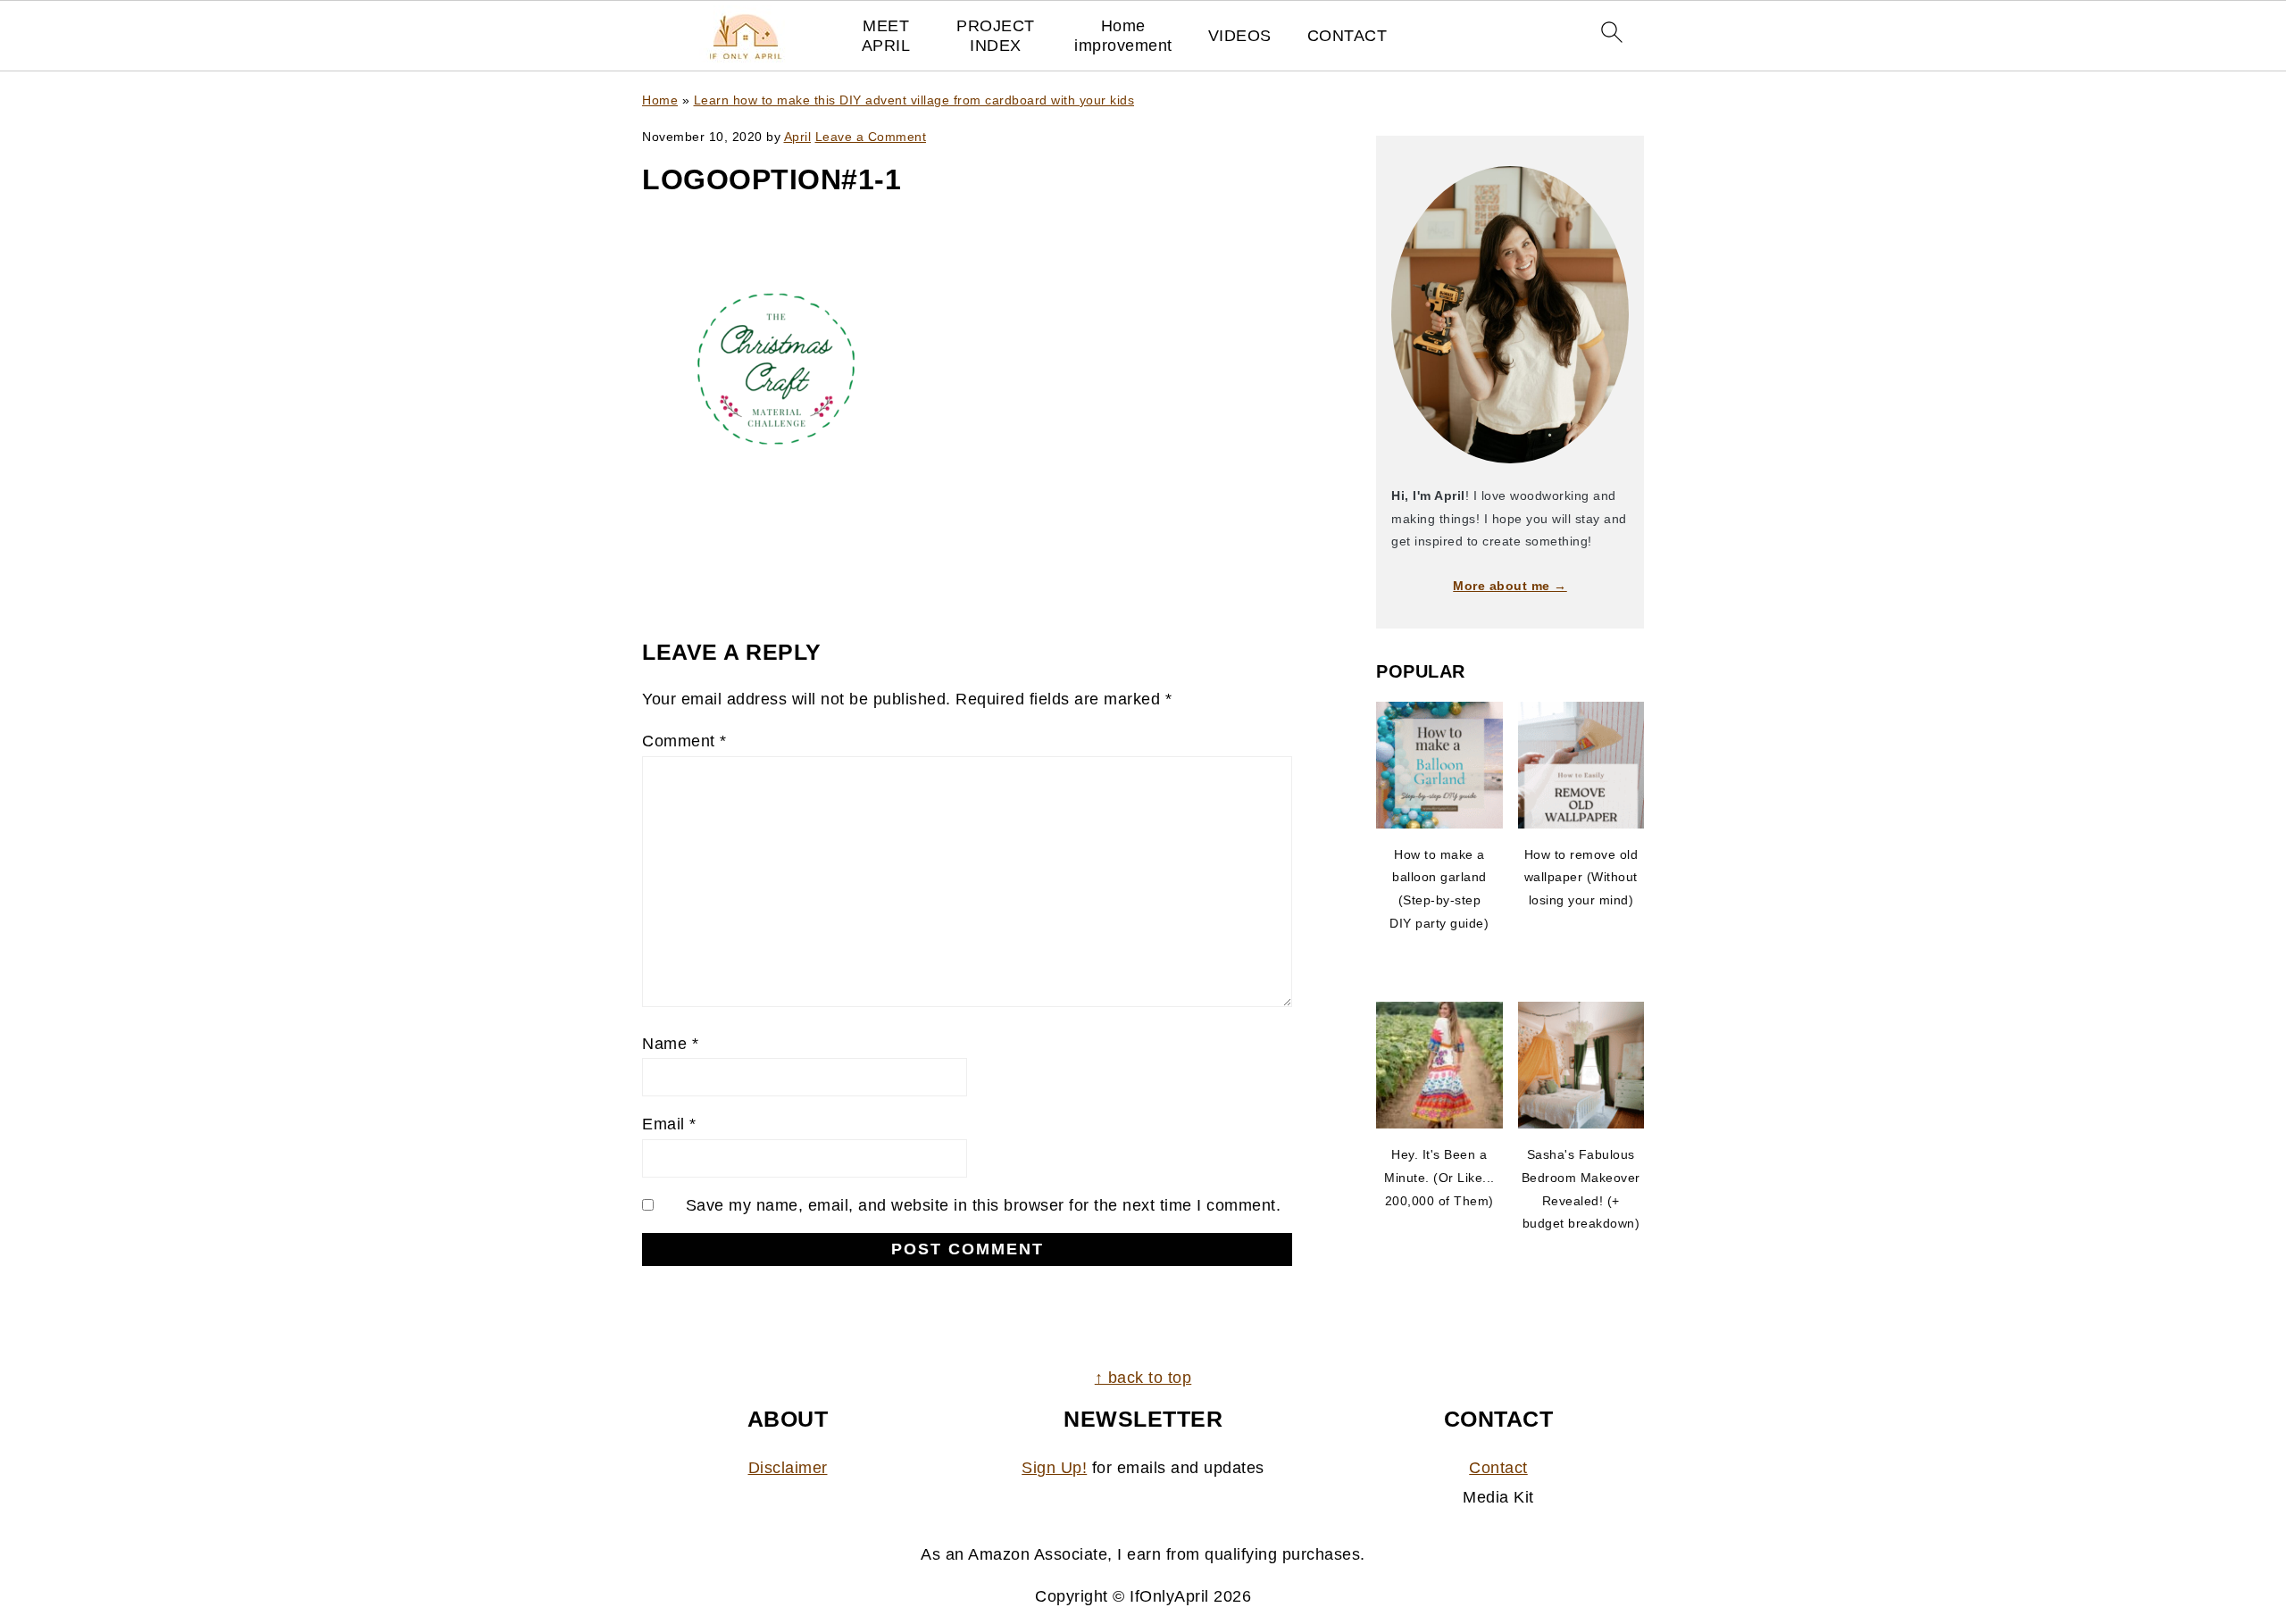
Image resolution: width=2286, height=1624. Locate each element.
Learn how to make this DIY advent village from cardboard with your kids (914, 100)
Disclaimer (788, 1468)
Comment (684, 741)
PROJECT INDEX (996, 36)
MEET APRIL (886, 36)
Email (669, 1124)
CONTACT (1347, 36)
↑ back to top (1143, 1378)
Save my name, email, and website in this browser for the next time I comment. (984, 1205)
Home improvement (1123, 36)
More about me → (1510, 586)
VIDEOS (1240, 36)
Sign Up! (1054, 1468)
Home (660, 100)
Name (670, 1044)
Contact (1498, 1468)
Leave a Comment (871, 137)
